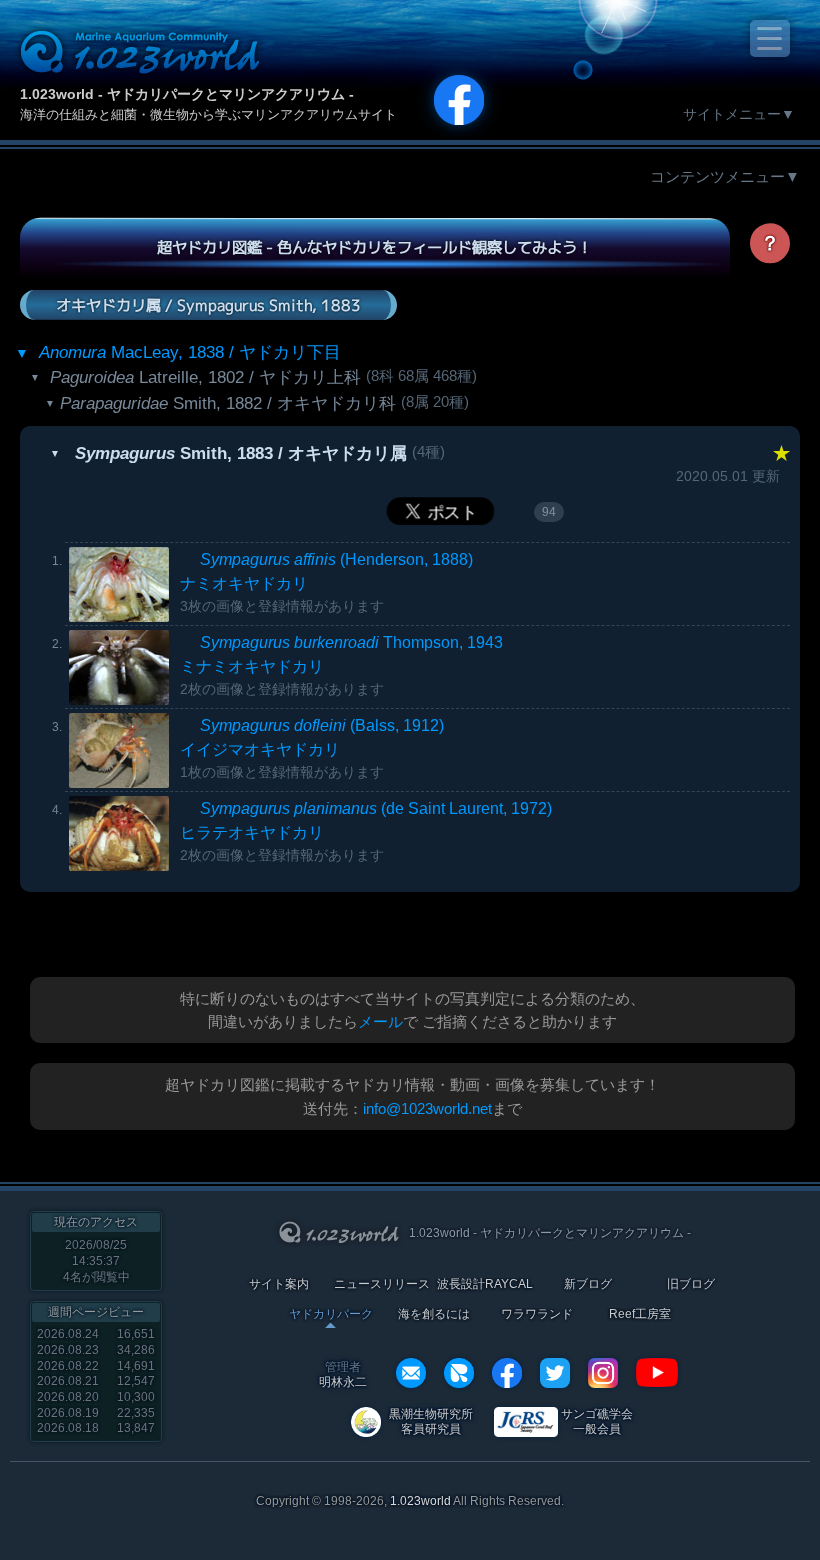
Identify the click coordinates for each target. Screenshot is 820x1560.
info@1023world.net (427, 1108)
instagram (603, 1373)
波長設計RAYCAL (485, 1284)
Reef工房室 (640, 1314)
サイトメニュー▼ (739, 114)
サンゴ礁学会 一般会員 (597, 1421)
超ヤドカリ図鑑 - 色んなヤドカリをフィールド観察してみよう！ (374, 247)
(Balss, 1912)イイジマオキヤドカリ (312, 748)
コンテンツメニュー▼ (725, 176)
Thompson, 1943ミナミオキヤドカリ (341, 665)
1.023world (420, 1501)
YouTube (657, 1373)
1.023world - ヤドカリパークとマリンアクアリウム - (187, 94)
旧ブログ (691, 1284)
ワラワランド (537, 1314)
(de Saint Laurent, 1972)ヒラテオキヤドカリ (366, 831)
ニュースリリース (382, 1284)
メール (380, 1021)
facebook (507, 1373)
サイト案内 (279, 1284)
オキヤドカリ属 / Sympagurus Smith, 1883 (208, 304)
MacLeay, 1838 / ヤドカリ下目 (190, 352)
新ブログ (588, 1284)
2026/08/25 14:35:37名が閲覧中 (96, 1260)
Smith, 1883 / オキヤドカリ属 (241, 453)
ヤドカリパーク (331, 1314)
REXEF (459, 1373)
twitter (555, 1373)
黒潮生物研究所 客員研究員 (431, 1421)
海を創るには (434, 1314)
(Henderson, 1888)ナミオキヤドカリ (326, 582)
